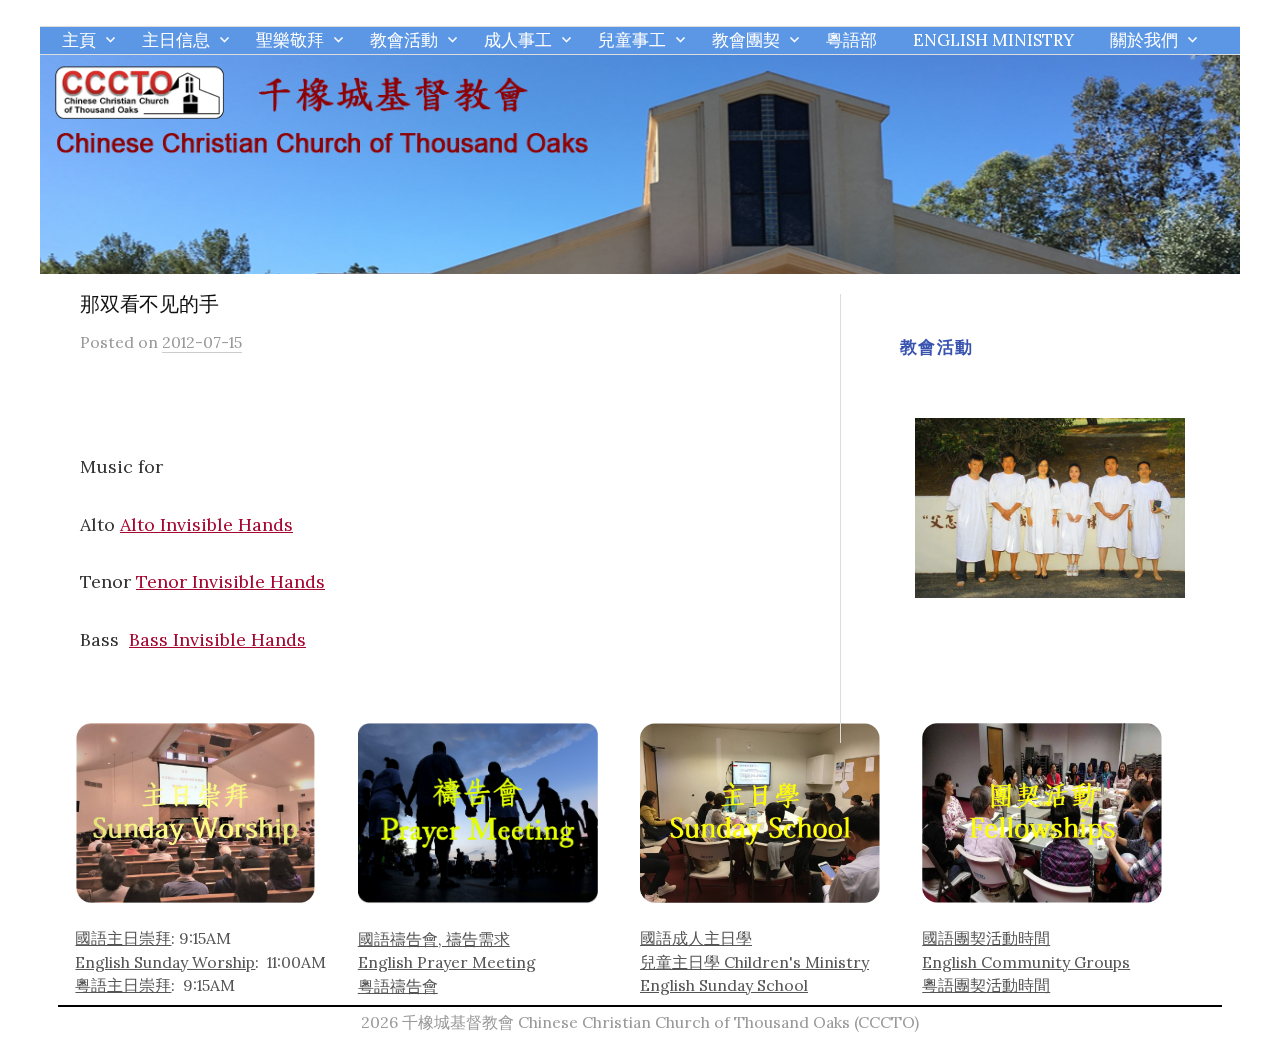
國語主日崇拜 (123, 938)
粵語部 (851, 40)
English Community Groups (1026, 962)
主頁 (79, 40)
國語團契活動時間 (986, 938)
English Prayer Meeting (447, 962)
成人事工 (518, 40)
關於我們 (1144, 40)
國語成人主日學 (696, 938)
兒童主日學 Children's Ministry (754, 962)
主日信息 (176, 40)
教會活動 (404, 40)
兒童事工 (632, 40)
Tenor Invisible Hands (230, 581)
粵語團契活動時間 (986, 985)
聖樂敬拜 (290, 40)
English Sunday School (724, 985)
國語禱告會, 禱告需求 (434, 939)
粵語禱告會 (398, 986)
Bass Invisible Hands (217, 639)
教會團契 (746, 40)
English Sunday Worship (165, 962)
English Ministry (993, 40)
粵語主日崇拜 (123, 985)
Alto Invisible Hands (206, 524)
